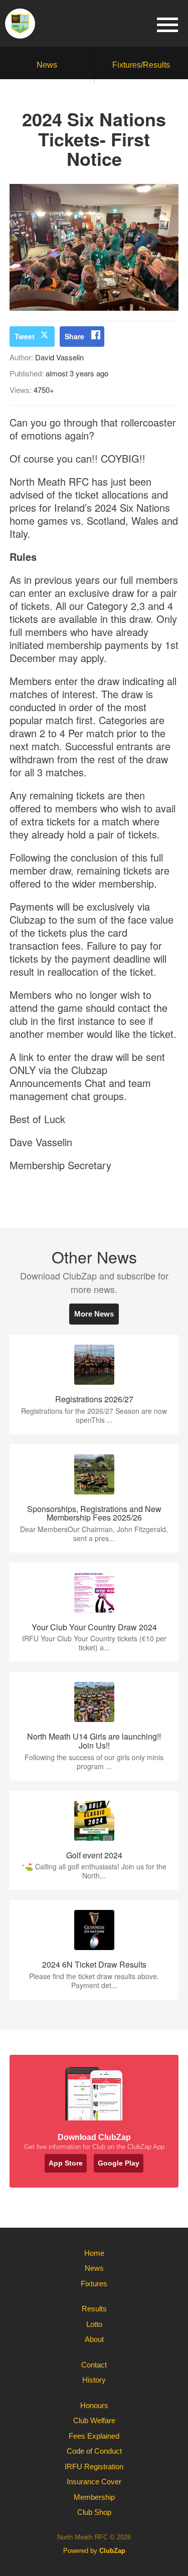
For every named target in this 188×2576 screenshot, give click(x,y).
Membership (94, 2497)
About (94, 2339)
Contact (94, 2365)
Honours (94, 2405)
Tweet (25, 336)
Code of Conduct (94, 2451)
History (94, 2380)
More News (94, 1314)
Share (74, 336)
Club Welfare (94, 2420)
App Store (66, 2163)
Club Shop (94, 2512)
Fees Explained (94, 2436)
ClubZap (112, 2551)
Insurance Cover (94, 2482)
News (47, 65)
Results (94, 2309)
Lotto (94, 2324)
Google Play (119, 2163)
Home (94, 2253)
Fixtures (94, 2284)
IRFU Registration (94, 2466)
